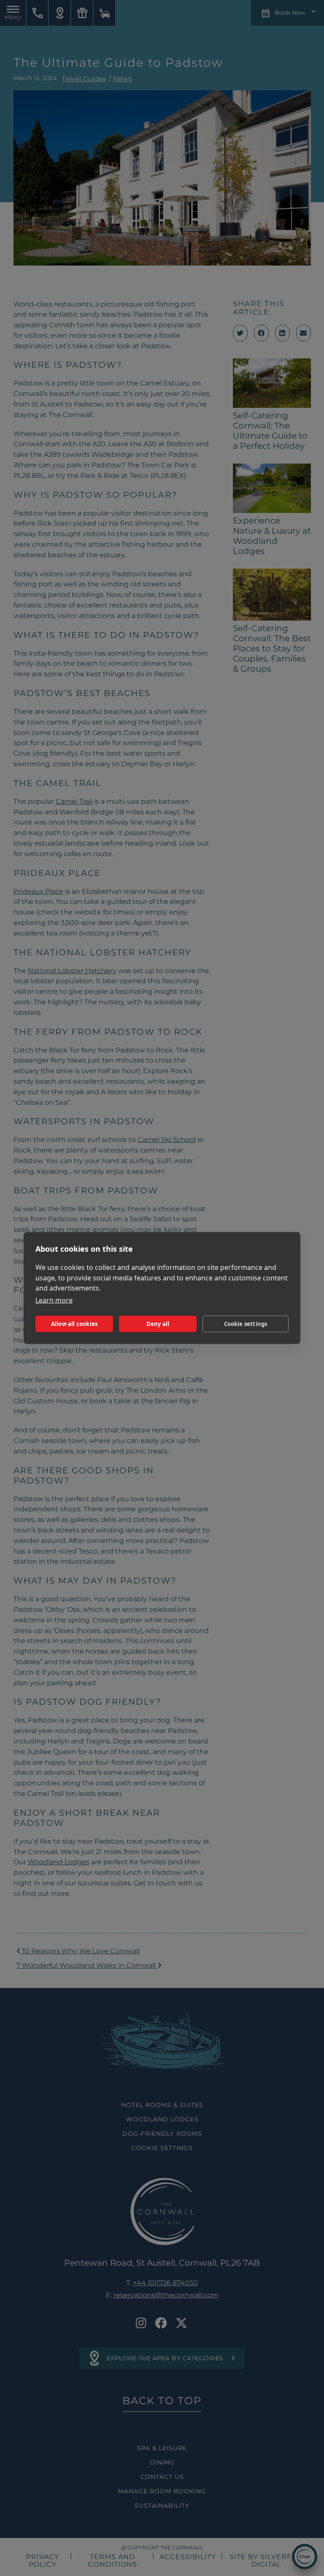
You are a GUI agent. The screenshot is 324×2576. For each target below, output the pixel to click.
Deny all (158, 1324)
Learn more (54, 1300)
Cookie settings (246, 1324)
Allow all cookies (74, 1324)
